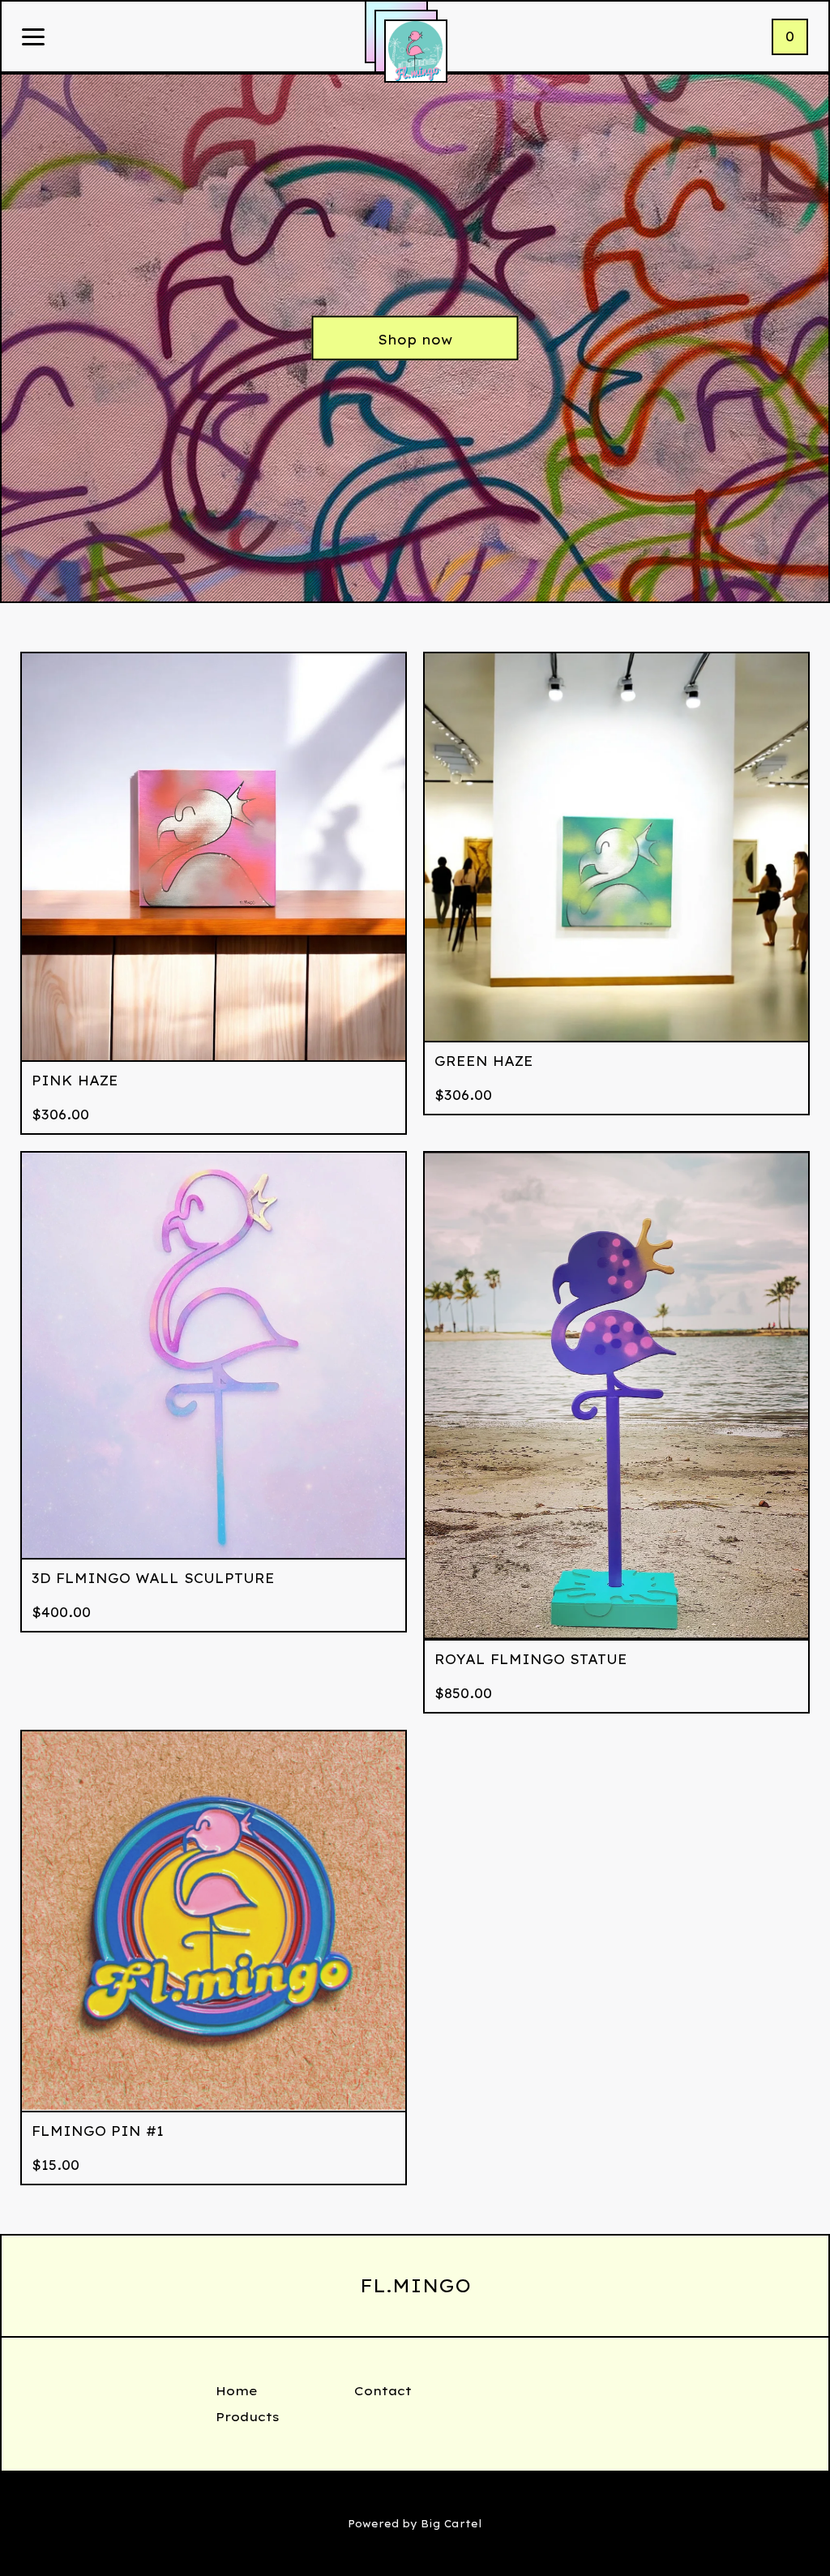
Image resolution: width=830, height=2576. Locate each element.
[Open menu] (33, 38)
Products (248, 2417)
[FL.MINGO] (416, 51)
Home (237, 2391)
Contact (383, 2391)
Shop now (415, 340)
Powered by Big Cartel (415, 2524)
